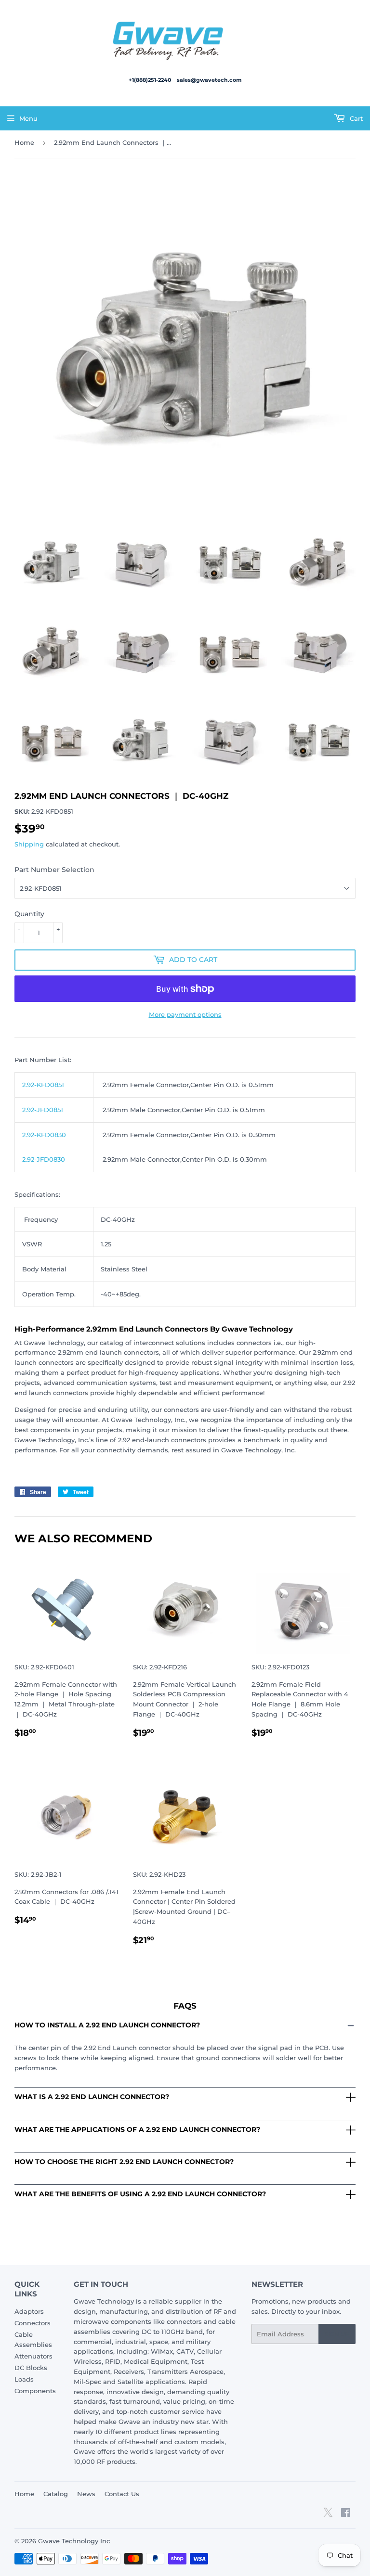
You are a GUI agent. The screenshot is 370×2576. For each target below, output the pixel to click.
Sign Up (337, 2334)
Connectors (33, 2323)
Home (24, 142)
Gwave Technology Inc (74, 2541)
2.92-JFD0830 (44, 1159)
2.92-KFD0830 (44, 1135)
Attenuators (33, 2356)
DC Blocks (31, 2368)
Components (35, 2391)
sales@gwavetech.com (209, 80)
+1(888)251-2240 (151, 80)
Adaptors (29, 2311)
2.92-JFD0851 (43, 1110)
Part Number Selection (54, 870)
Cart (355, 118)
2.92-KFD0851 (43, 1085)
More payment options (185, 1014)
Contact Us (122, 2494)
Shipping (29, 844)
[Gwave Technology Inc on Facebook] (346, 2514)
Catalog (56, 2494)
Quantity (29, 914)
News (86, 2494)
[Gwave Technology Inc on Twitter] (328, 2516)
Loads (24, 2379)
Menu (28, 118)
